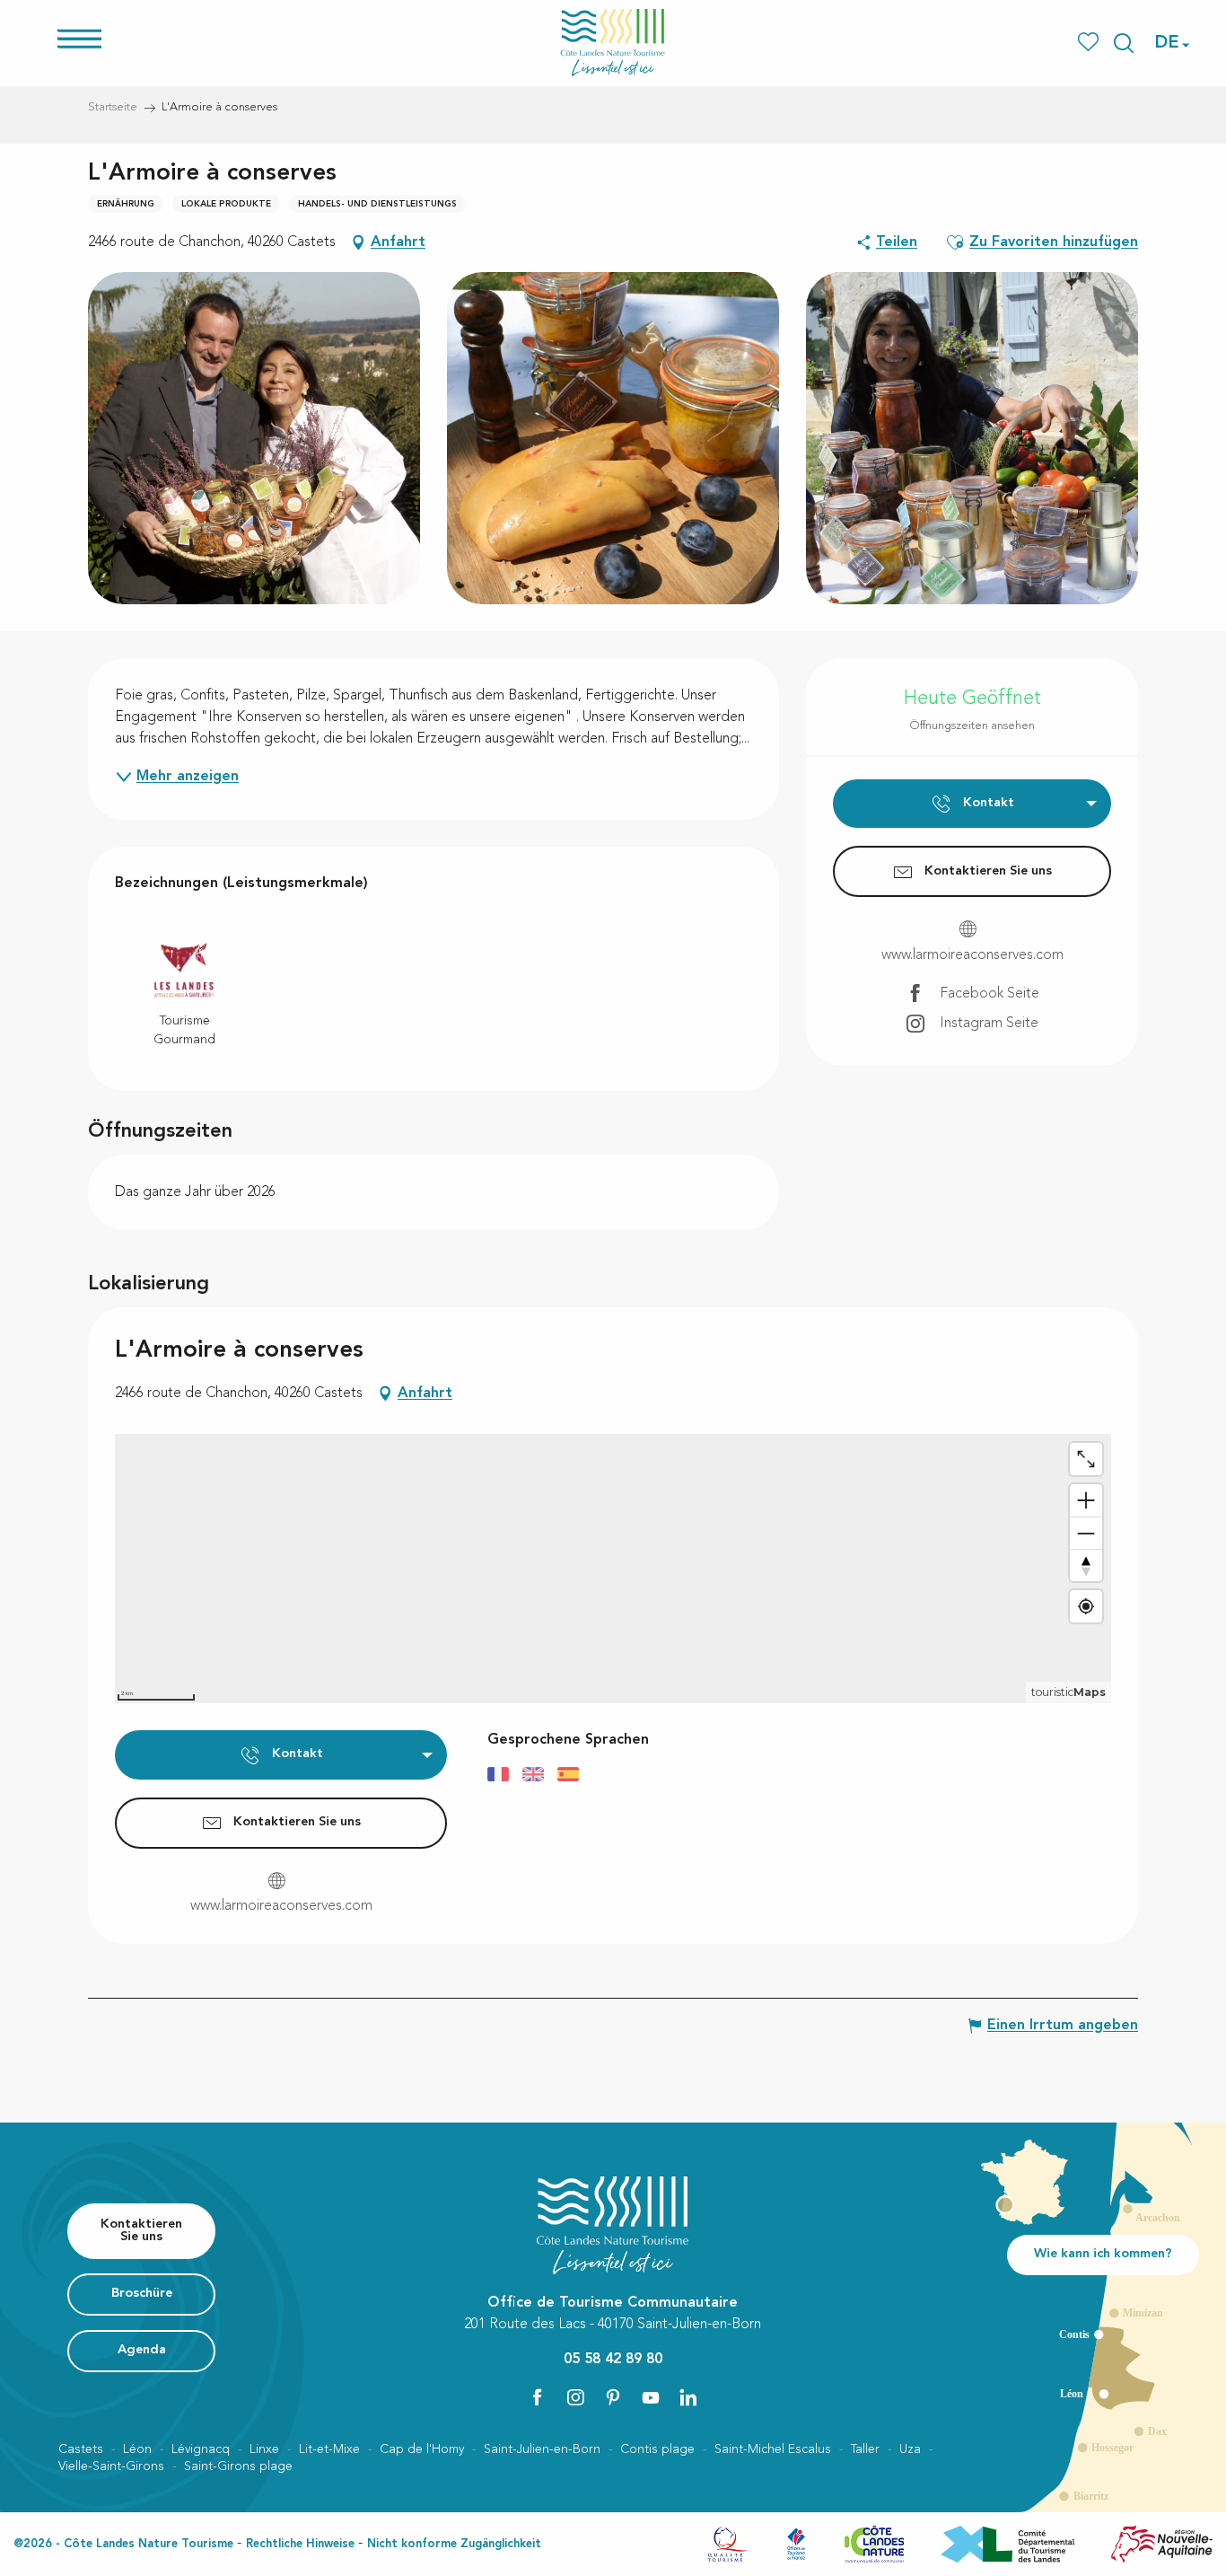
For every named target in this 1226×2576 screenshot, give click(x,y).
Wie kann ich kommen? (1103, 2254)
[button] (1124, 43)
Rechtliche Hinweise (300, 2544)
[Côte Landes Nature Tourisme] (613, 43)
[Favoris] (1090, 43)
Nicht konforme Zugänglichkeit (454, 2544)
